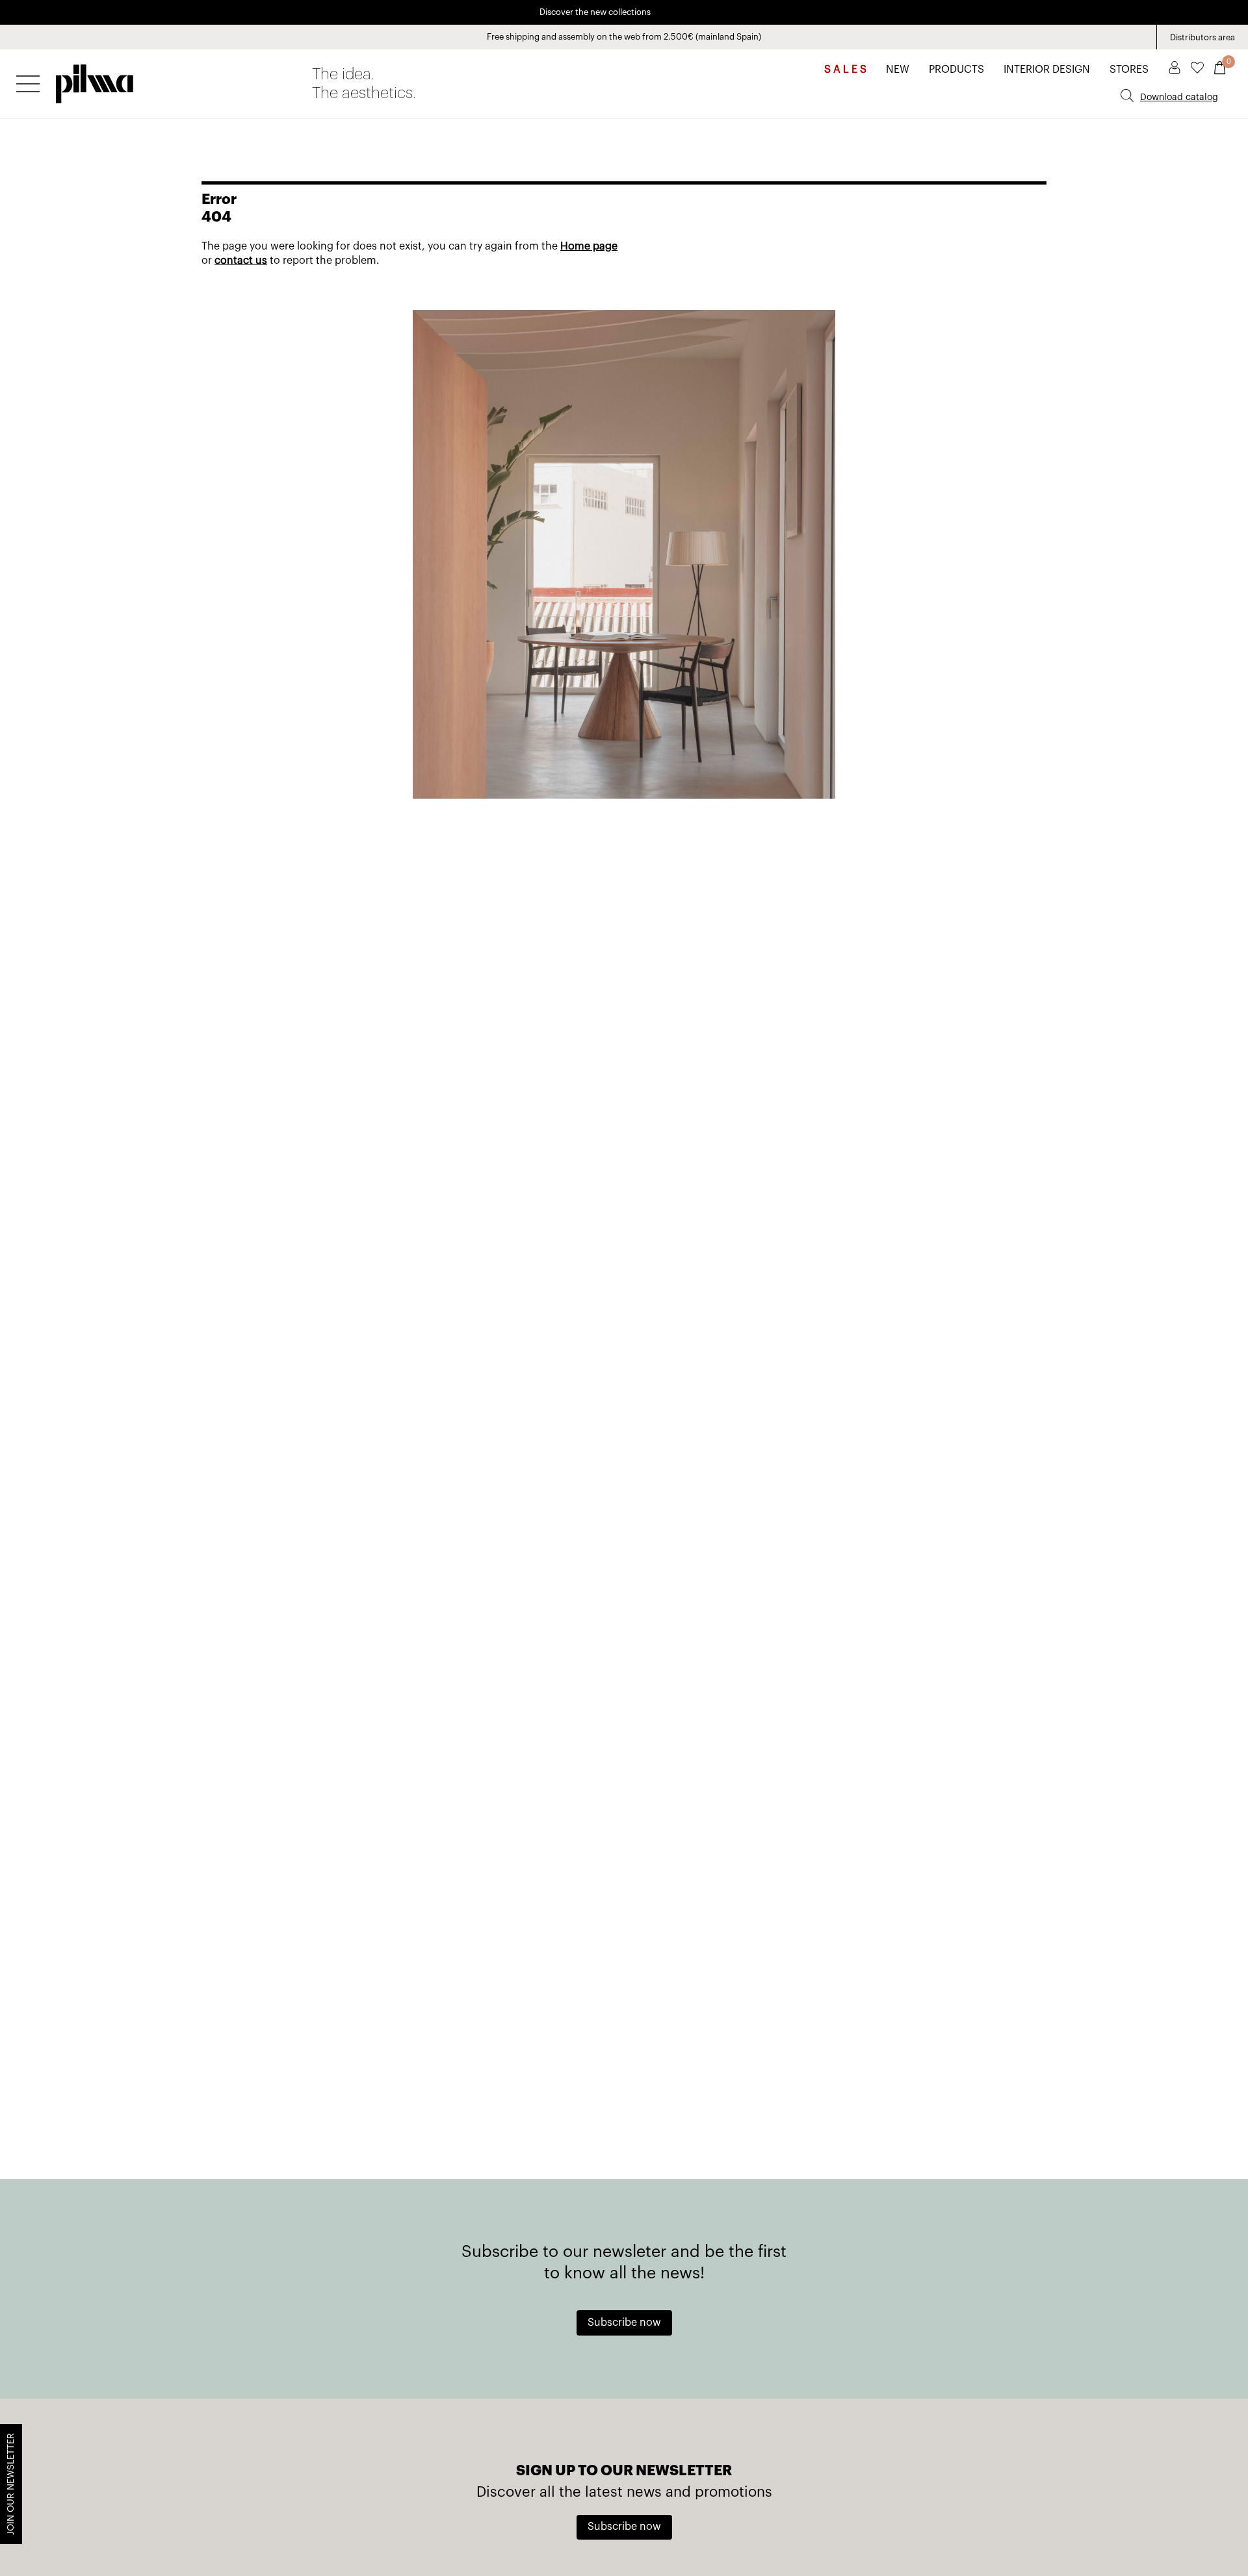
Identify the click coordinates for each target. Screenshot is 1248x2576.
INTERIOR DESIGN (1047, 70)
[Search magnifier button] (1127, 96)
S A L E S (845, 70)
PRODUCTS (956, 70)
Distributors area (1202, 37)
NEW (898, 70)
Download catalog (1179, 97)
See (682, 12)
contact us (241, 261)
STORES (1129, 70)
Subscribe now (624, 2323)
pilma (95, 80)
